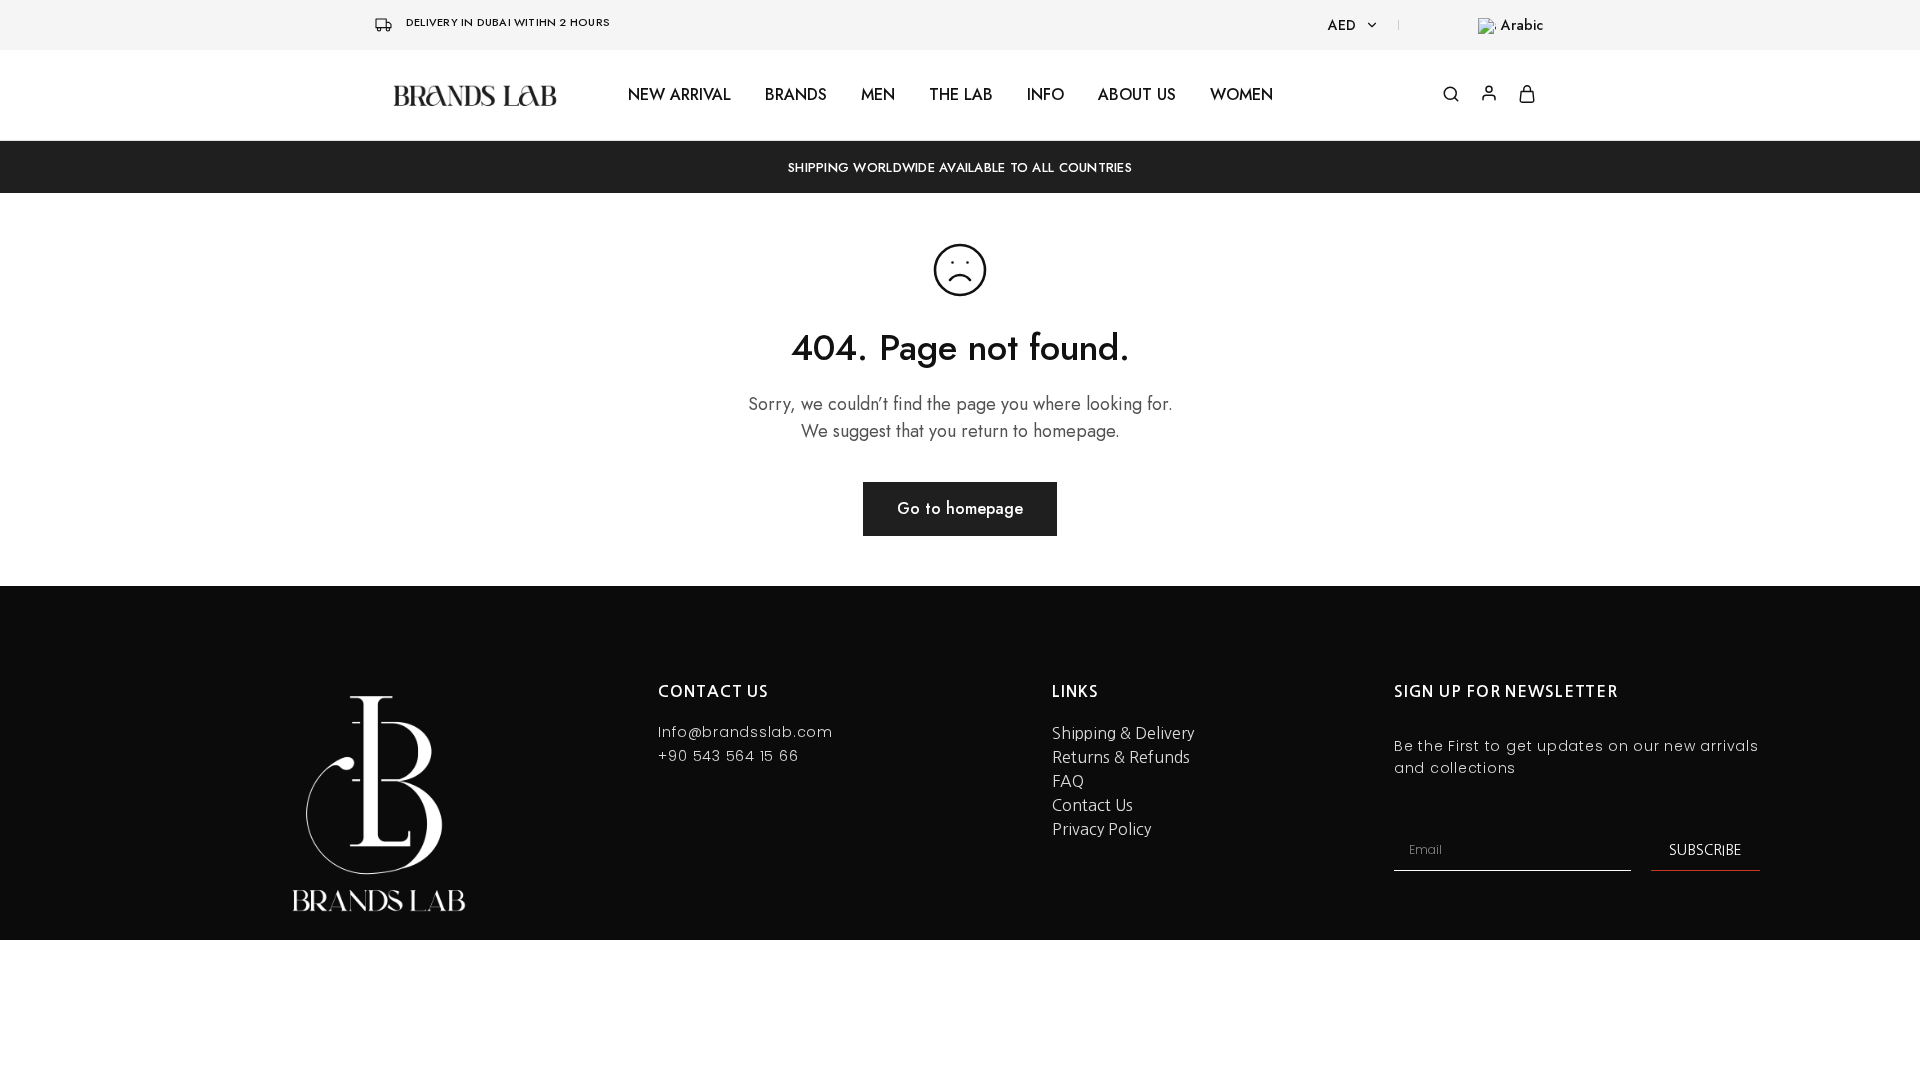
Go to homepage (960, 508)
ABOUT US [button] (1137, 95)
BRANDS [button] (796, 95)
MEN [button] (878, 95)
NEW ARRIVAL (679, 95)
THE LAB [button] (961, 95)
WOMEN (1241, 95)
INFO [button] (1045, 95)
